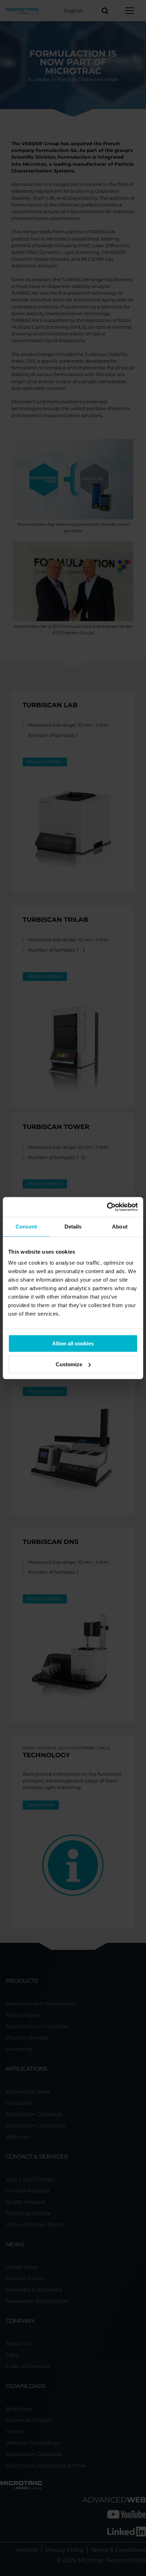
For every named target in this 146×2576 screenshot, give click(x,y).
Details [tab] (73, 1227)
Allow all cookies (73, 1343)
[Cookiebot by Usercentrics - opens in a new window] (107, 1207)
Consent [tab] (26, 1227)
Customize (69, 1364)
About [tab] (120, 1227)
